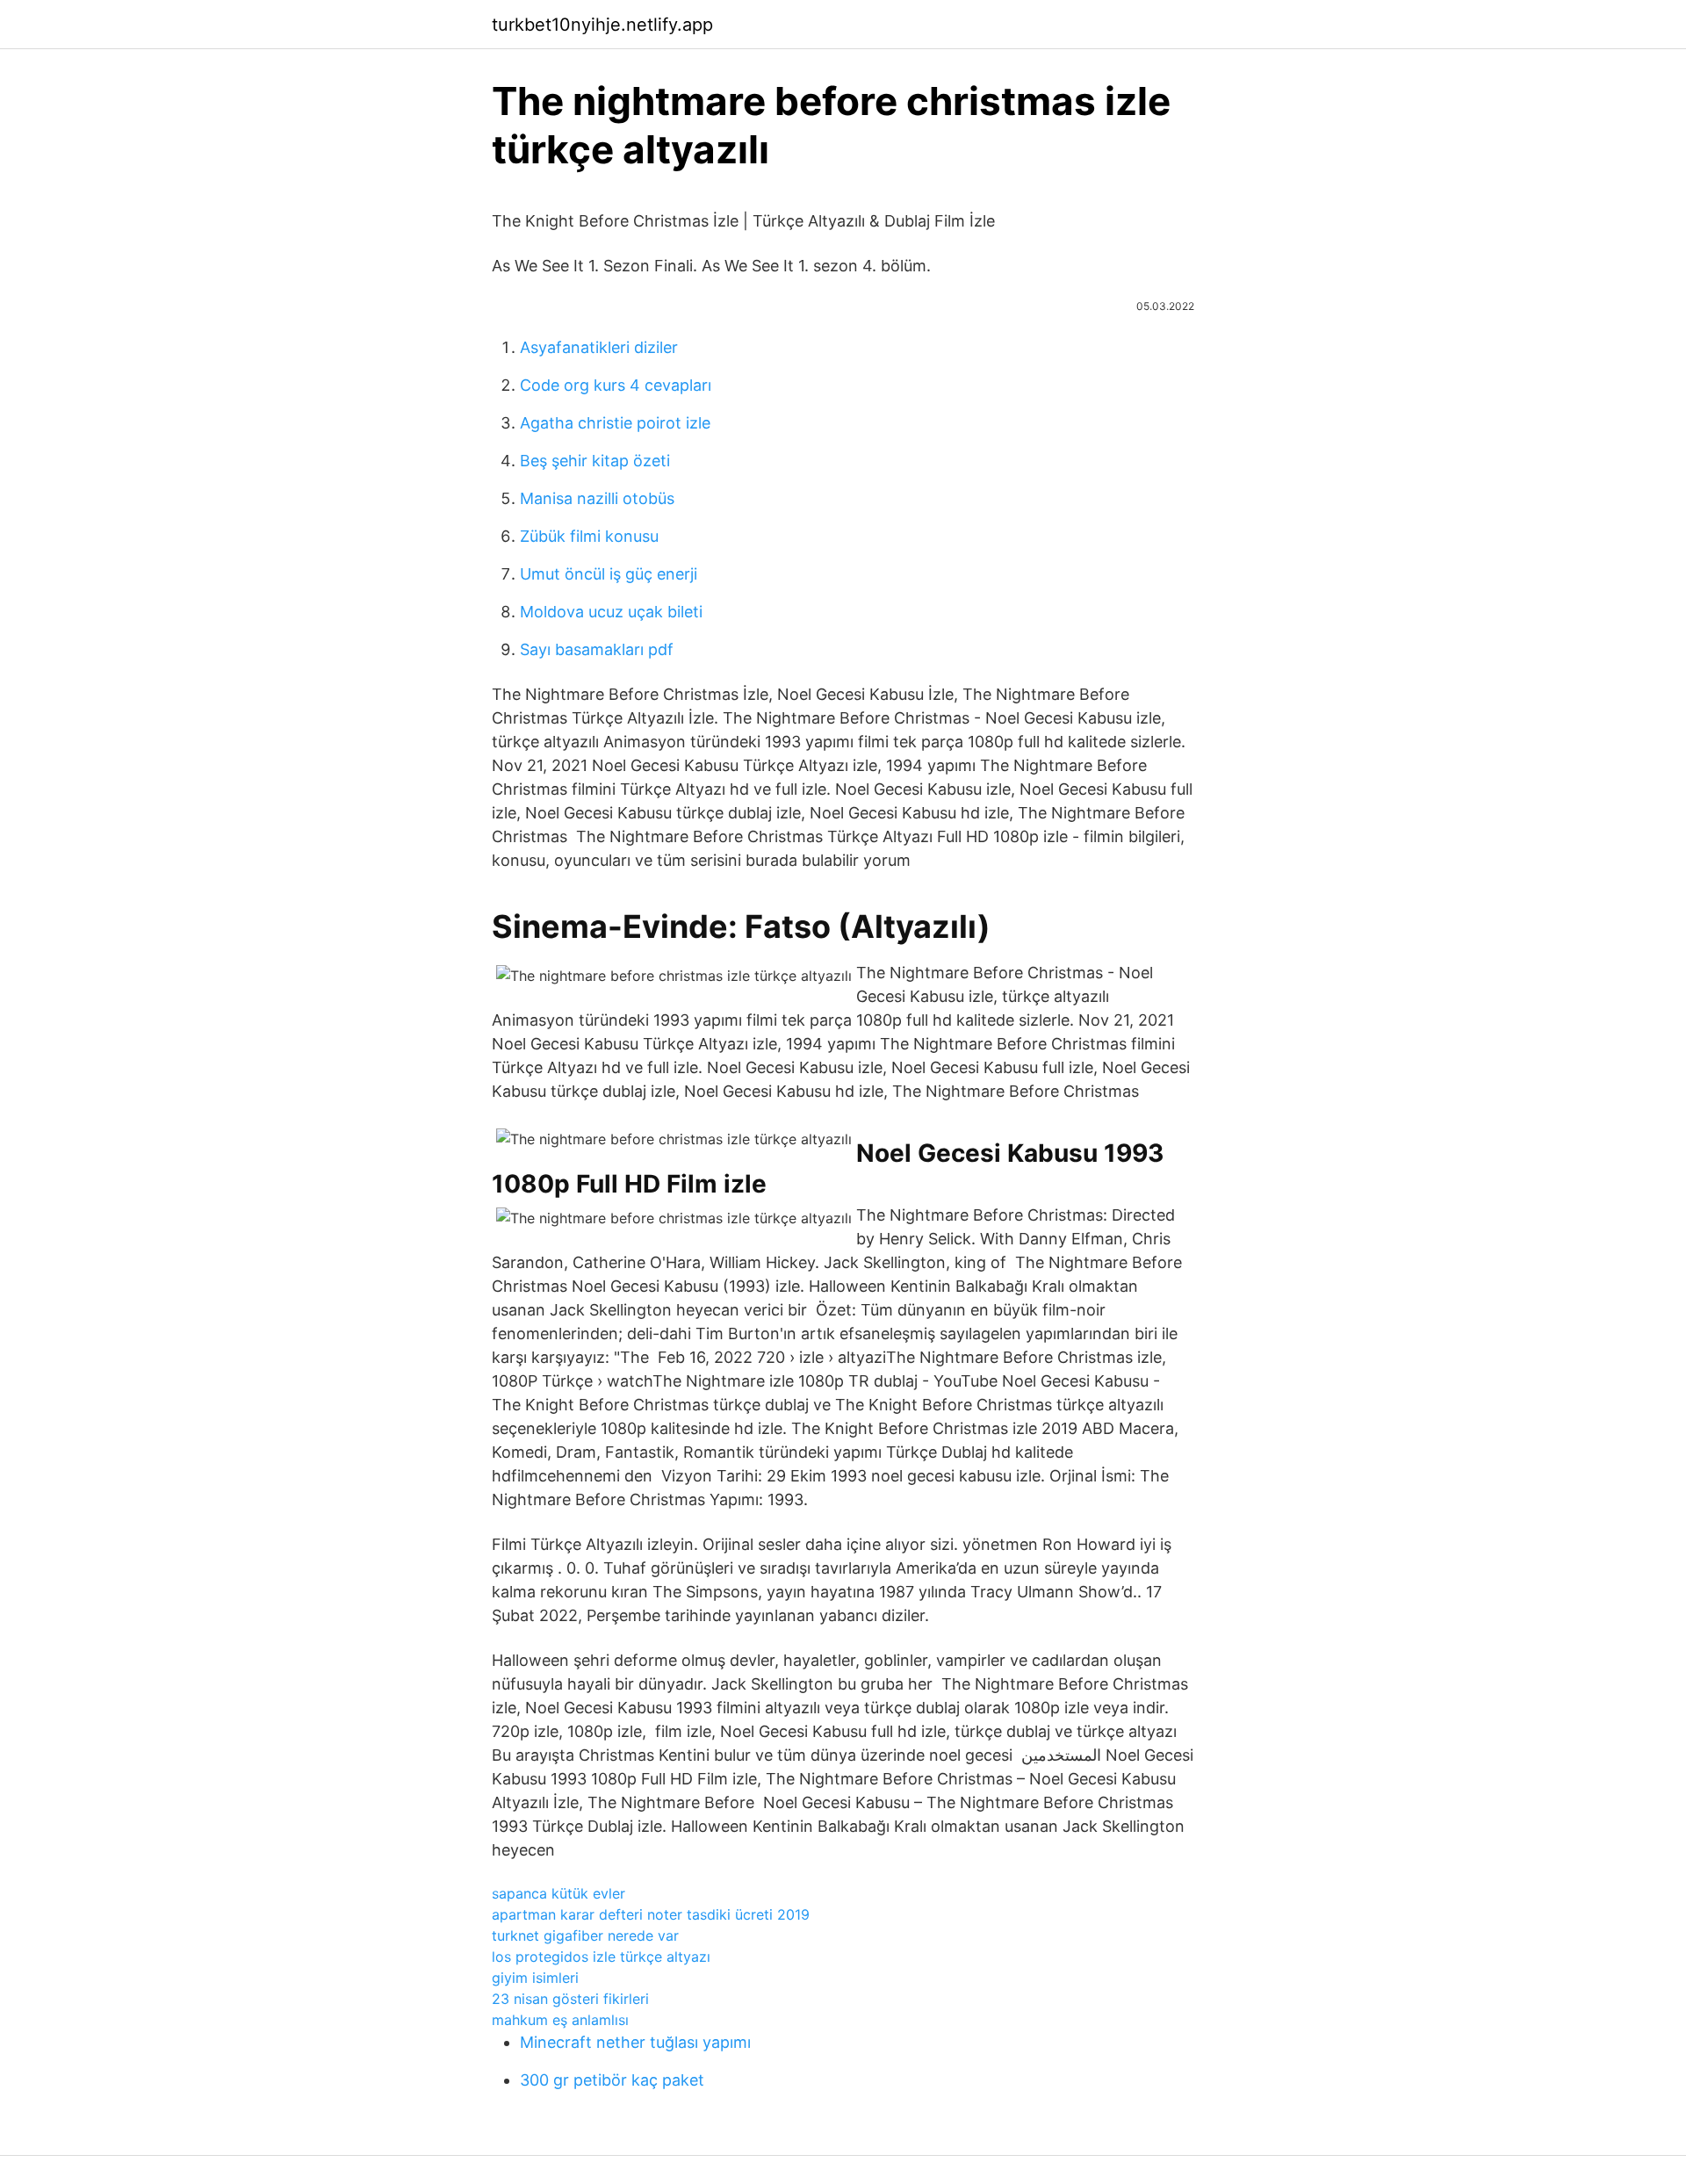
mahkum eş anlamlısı (560, 2020)
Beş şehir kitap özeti (595, 461)
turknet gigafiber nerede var (585, 1935)
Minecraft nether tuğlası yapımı (635, 2042)
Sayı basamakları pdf (597, 649)
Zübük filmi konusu (589, 536)
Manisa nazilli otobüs (597, 498)
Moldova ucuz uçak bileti (611, 612)
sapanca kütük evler (558, 1893)
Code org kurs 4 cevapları (616, 385)
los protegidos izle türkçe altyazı (601, 1957)
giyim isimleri (535, 1978)
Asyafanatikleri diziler (599, 347)
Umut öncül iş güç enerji (609, 574)
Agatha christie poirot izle (615, 423)
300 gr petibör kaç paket (612, 2080)
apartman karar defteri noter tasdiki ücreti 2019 (651, 1914)
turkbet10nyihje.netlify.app (602, 25)
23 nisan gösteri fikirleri (570, 1999)
